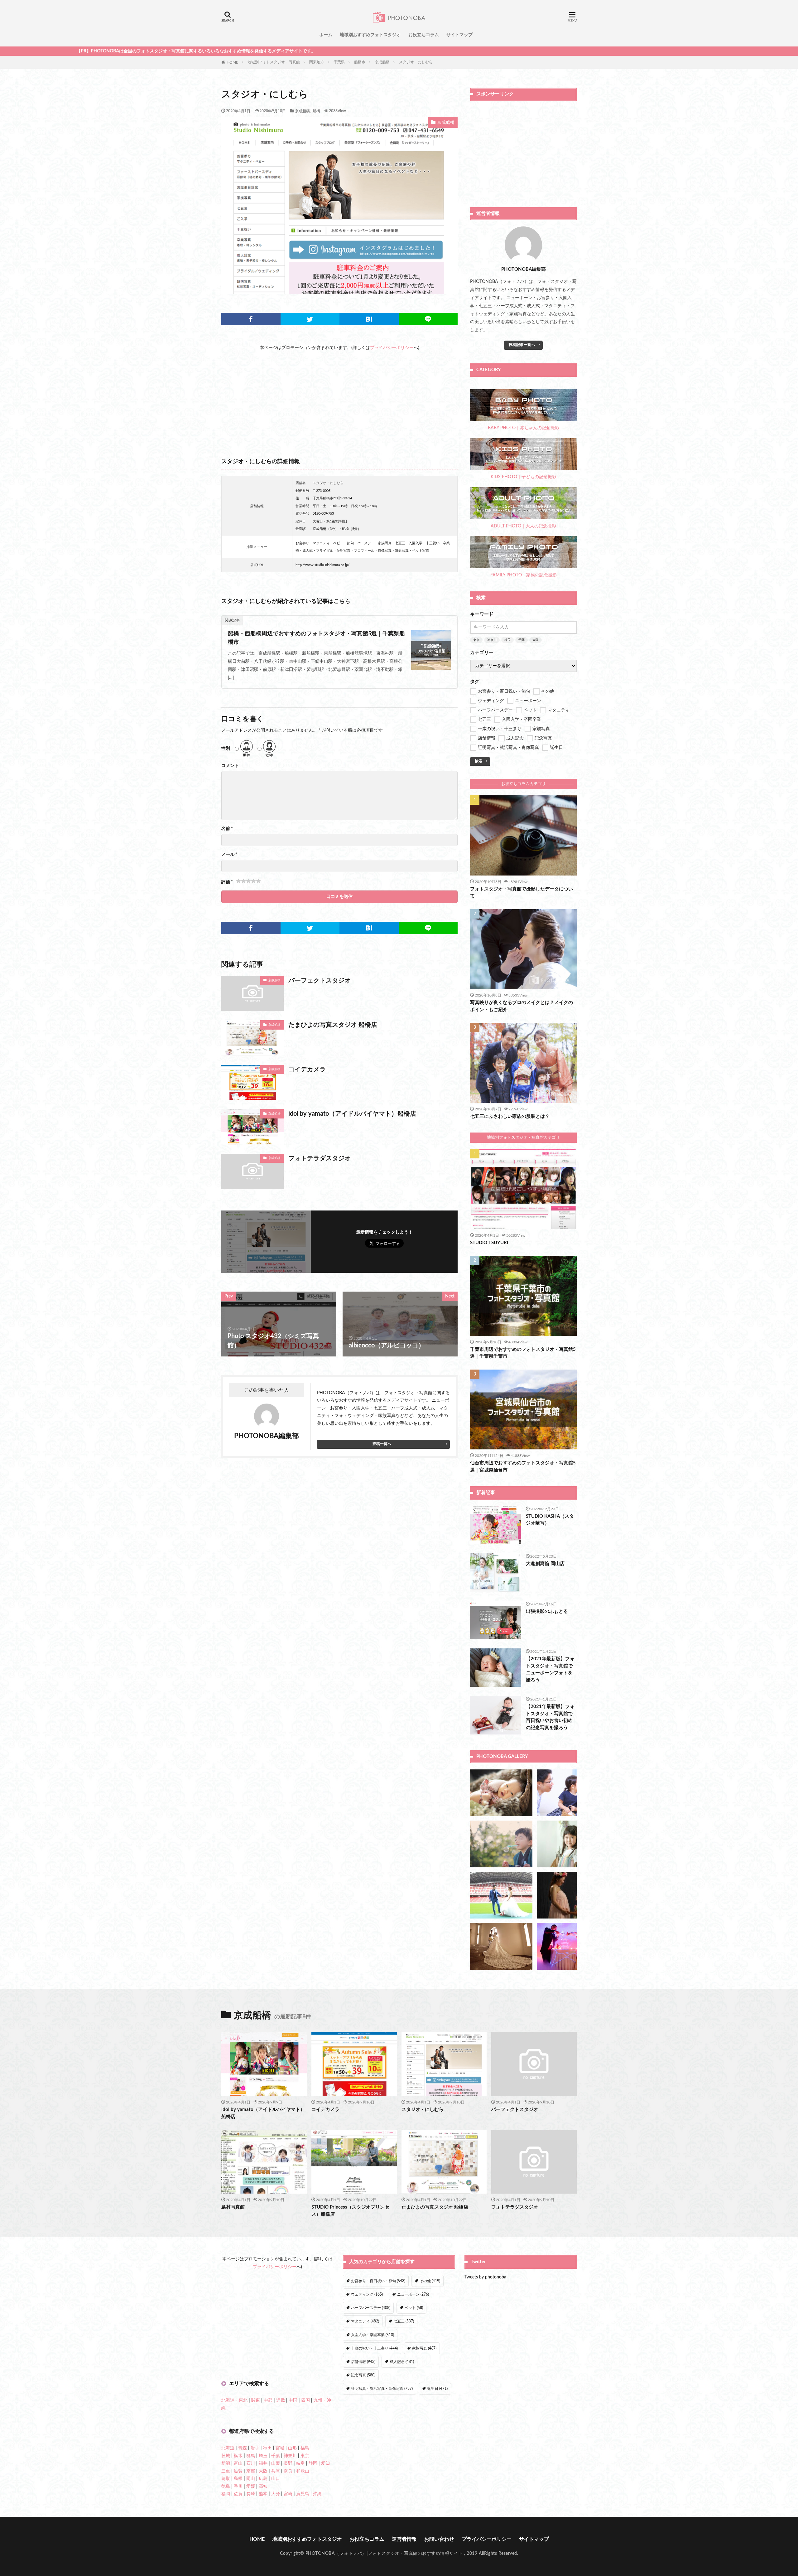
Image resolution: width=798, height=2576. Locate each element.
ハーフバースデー (371, 2308)
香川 (238, 2486)
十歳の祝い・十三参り (374, 2348)
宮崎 (288, 2494)
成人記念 (402, 2362)
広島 (263, 2479)
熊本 (263, 2494)
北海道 (228, 2448)
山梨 (276, 2463)
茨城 (226, 2456)
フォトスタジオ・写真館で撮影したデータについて (522, 893)
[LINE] (428, 319)
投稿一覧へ (382, 1444)
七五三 (404, 2321)
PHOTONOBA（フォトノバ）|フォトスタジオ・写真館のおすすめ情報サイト (384, 2554)
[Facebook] (251, 319)
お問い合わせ (439, 2539)
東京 (476, 640)
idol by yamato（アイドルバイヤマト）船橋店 (352, 1114)
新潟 (226, 2463)
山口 (276, 2479)
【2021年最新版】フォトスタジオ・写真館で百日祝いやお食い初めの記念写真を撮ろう (550, 1717)
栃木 (238, 2456)
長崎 (251, 2494)
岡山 (251, 2479)
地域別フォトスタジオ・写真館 (274, 62)
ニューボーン (413, 2294)
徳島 (226, 2486)
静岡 (313, 2463)
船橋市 (360, 62)
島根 (238, 2479)
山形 (292, 2448)
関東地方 (317, 62)
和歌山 (303, 2471)
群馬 (251, 2456)
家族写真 (424, 2348)
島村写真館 (233, 2207)
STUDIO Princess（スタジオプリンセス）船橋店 (350, 2211)
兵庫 (276, 2471)
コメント (230, 766)
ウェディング (367, 2294)
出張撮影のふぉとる (547, 1611)
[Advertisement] (339, 395)
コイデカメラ (307, 1070)
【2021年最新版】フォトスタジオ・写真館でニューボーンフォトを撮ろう (550, 1669)
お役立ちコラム (424, 35)
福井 (263, 2463)
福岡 (226, 2494)
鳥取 (226, 2479)
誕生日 (437, 2389)
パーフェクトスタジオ (320, 981)
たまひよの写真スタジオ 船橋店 (333, 1025)
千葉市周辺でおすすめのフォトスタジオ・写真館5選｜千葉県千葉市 (523, 1353)
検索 (478, 761)
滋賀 (238, 2471)
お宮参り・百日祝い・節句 (378, 2281)
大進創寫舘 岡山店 (545, 1564)
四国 (305, 2400)
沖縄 (317, 2494)
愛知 (325, 2463)
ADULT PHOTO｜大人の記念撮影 (523, 526)
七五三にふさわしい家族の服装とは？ (510, 1116)
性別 (226, 749)
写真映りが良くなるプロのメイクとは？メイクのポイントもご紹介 (522, 1006)
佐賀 (238, 2494)
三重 (226, 2471)
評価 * (227, 882)
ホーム (326, 35)
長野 (288, 2463)
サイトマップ (459, 35)
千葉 (522, 640)
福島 (305, 2448)
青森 (243, 2448)
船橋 (316, 111)
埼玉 (507, 640)
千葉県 (339, 62)
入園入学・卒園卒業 (373, 2335)
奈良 (288, 2471)
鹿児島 (303, 2494)
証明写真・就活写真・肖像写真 (382, 2389)
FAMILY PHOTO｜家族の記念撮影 (524, 575)
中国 (293, 2400)
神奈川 (492, 640)
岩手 (255, 2448)
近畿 (281, 2400)
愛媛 (251, 2486)
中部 (268, 2400)
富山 (238, 2463)
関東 (256, 2400)
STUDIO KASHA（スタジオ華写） (550, 1520)
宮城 (280, 2448)
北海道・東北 (234, 2400)
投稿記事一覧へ (522, 345)
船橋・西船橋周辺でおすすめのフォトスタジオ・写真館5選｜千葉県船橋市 (316, 638)
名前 (227, 829)
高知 (263, 2486)
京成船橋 (382, 62)
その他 (430, 2281)
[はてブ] (369, 319)
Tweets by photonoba (485, 2277)
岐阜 (300, 2463)
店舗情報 (363, 2362)
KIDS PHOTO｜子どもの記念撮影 (524, 477)
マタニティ (365, 2321)
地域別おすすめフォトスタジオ (370, 35)
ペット (414, 2308)
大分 (276, 2494)
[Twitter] (310, 319)
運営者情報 (404, 2539)
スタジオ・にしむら (416, 62)
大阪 (536, 640)
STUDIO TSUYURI (489, 1243)
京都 (251, 2471)
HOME (232, 62)
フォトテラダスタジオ (320, 1158)
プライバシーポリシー (392, 348)
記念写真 (363, 2375)
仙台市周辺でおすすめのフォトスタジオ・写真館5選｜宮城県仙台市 (523, 1467)
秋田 (267, 2448)
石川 (251, 2463)
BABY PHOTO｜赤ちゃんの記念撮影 (524, 428)
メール (229, 855)
